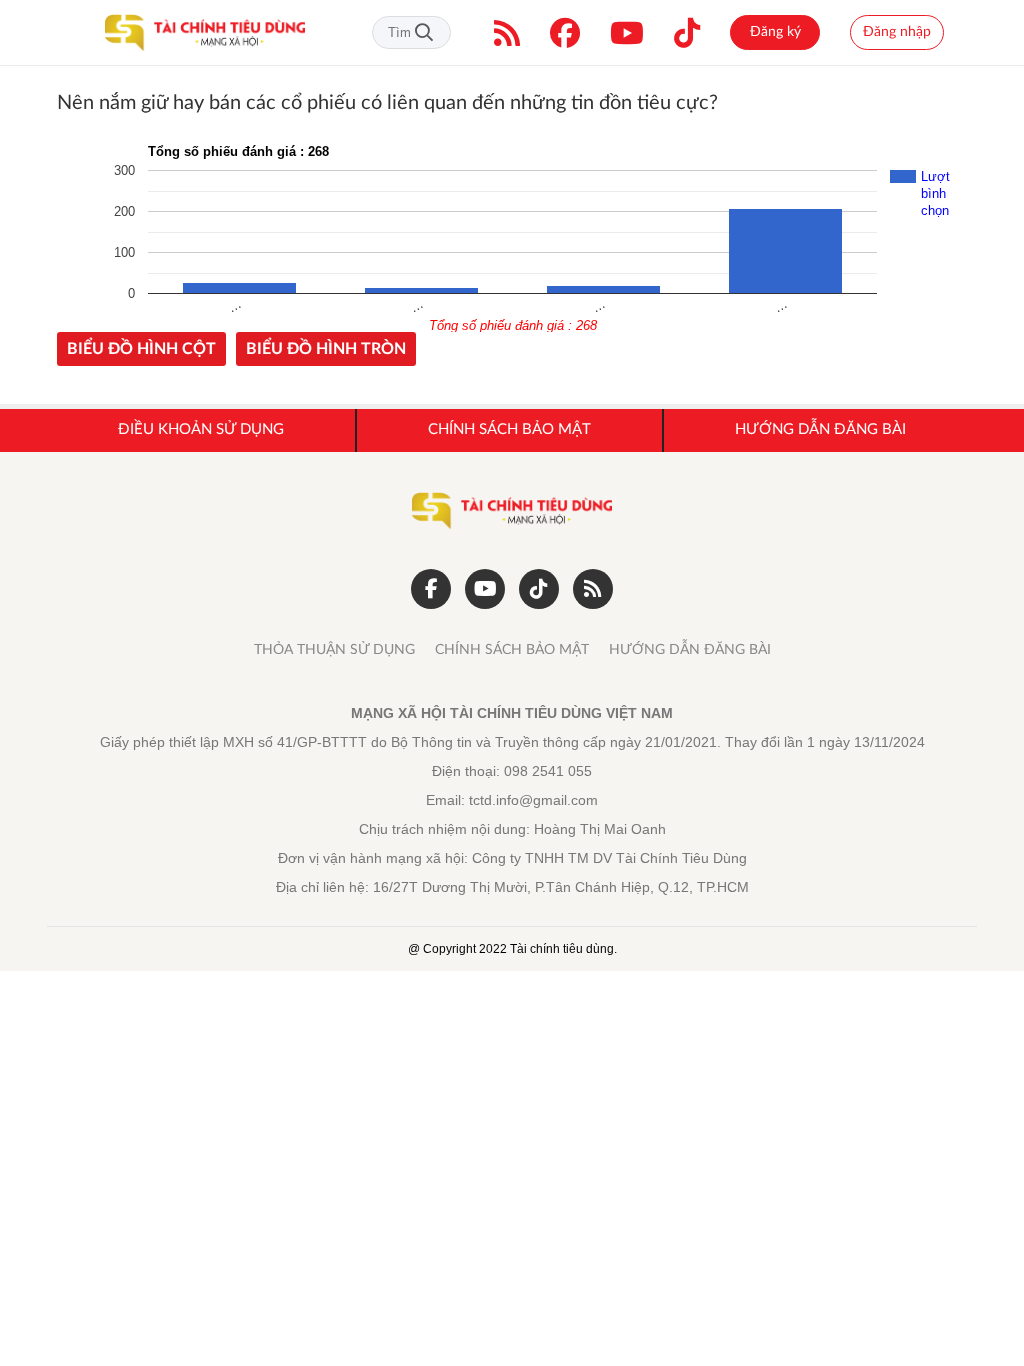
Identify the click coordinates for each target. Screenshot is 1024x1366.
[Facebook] (565, 33)
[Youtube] (627, 33)
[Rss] (593, 589)
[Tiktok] (687, 33)
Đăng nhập (897, 32)
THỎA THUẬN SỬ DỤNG (334, 650)
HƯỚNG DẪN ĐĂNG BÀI (690, 650)
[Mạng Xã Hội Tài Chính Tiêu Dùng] (205, 33)
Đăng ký (775, 32)
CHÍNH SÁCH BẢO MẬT (512, 650)
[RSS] (507, 33)
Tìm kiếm (424, 32)
